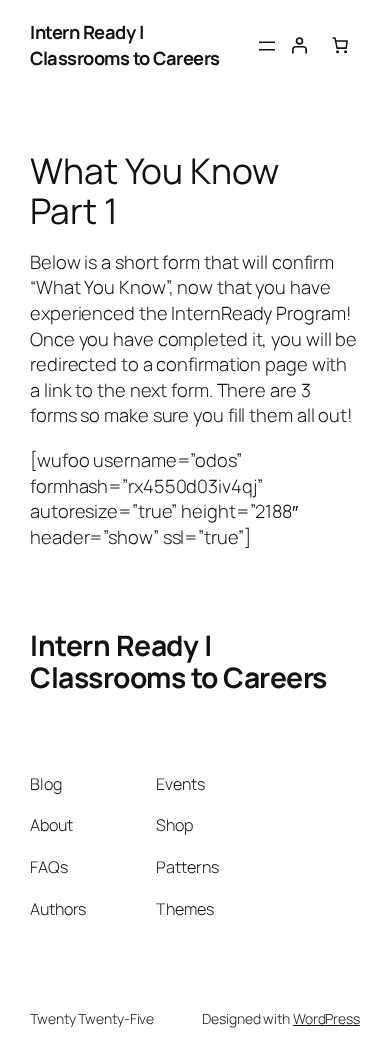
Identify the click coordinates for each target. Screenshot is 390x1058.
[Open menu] (267, 46)
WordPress (326, 1018)
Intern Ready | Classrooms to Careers (125, 45)
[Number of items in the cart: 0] (340, 45)
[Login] (299, 45)
